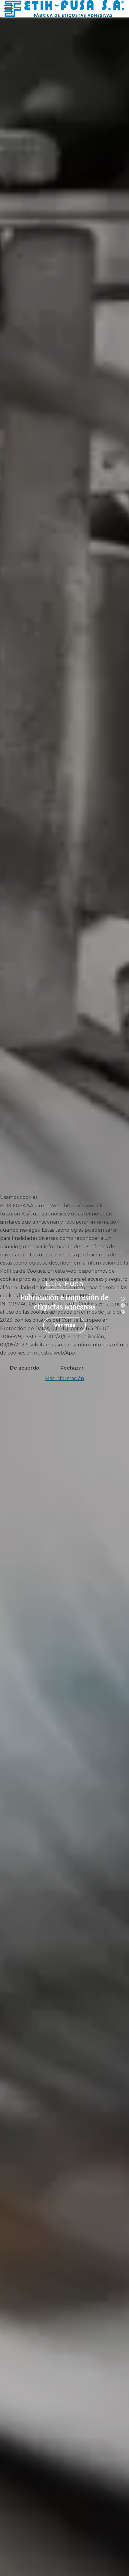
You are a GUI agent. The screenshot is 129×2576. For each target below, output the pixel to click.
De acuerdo (25, 1368)
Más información (64, 1378)
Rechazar (72, 1368)
